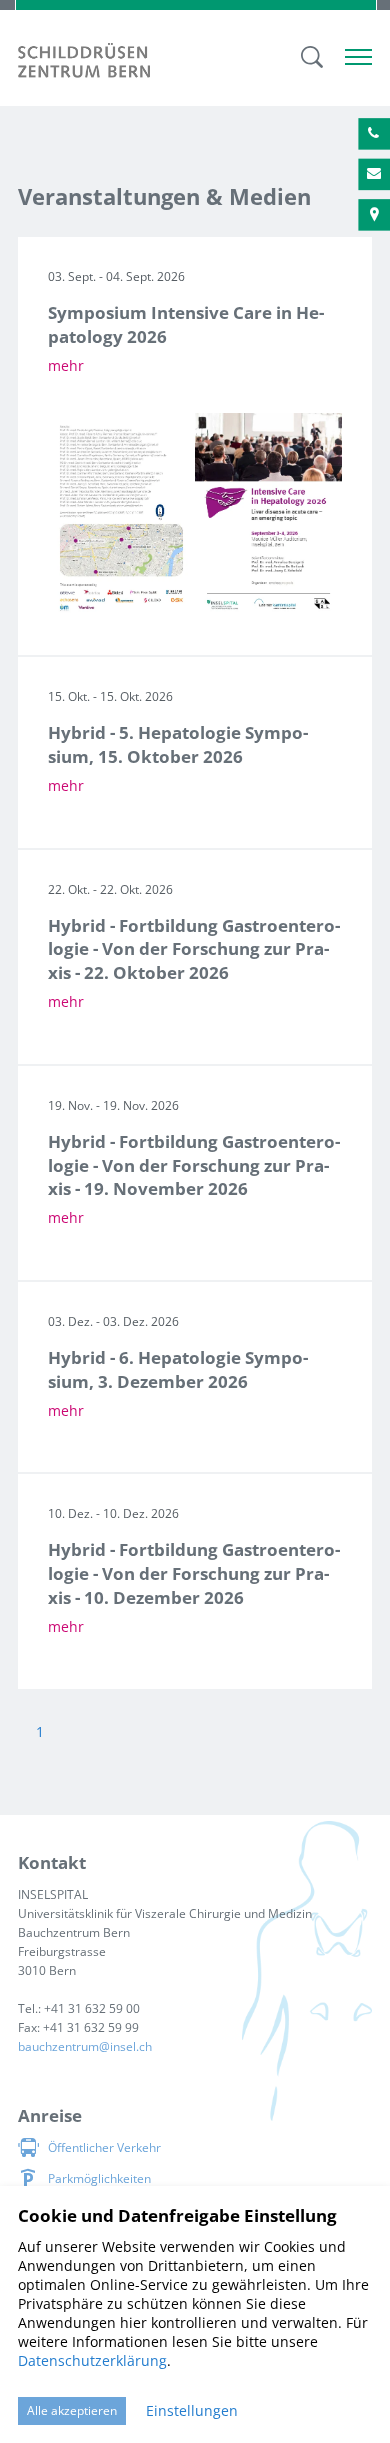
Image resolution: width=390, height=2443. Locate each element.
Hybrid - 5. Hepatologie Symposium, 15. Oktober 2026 (178, 744)
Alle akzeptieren (72, 2410)
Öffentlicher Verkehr (104, 2147)
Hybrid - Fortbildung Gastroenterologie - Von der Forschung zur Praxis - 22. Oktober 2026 (194, 949)
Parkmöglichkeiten (99, 2178)
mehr (66, 365)
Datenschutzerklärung (92, 2360)
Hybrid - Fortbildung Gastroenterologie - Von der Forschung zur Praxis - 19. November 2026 (194, 1165)
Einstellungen (192, 2410)
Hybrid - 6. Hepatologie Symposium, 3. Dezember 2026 (178, 1369)
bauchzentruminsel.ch (85, 2046)
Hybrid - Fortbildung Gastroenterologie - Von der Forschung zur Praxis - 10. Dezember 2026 (194, 1573)
